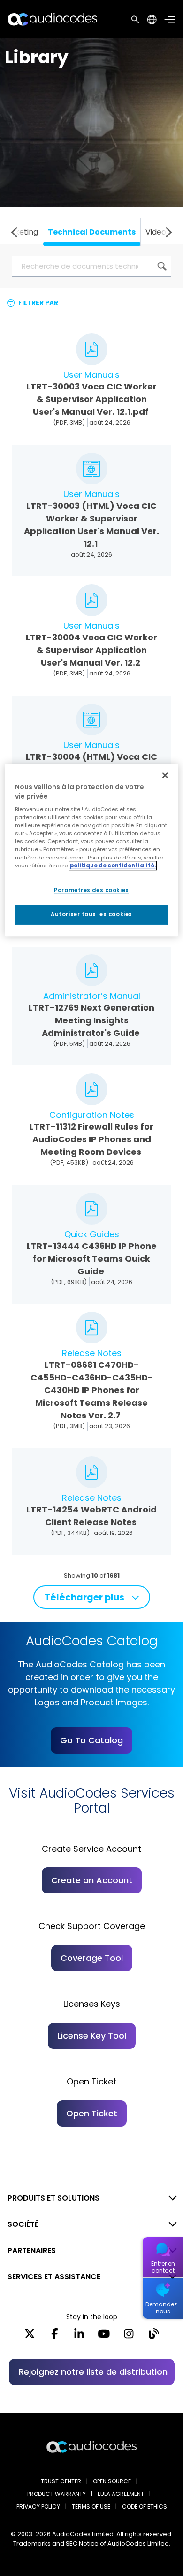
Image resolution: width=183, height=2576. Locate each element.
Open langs (152, 19)
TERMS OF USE (91, 2506)
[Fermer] (165, 775)
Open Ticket (92, 2113)
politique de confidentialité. (113, 866)
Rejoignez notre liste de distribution (93, 2372)
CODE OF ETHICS (145, 2506)
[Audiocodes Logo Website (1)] (53, 19)
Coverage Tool (92, 1958)
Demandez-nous (163, 2308)
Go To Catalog (91, 1740)
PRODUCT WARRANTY (57, 2494)
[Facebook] (55, 2337)
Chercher (135, 19)
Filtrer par (38, 303)
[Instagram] (129, 2337)
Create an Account (92, 1880)
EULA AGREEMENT (121, 2494)
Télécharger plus (84, 1597)
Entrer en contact (163, 2267)
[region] (92, 850)
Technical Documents (92, 232)
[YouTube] (104, 2337)
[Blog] (154, 2337)
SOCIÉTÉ (23, 2224)
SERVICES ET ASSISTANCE (54, 2277)
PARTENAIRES (32, 2250)
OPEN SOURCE (112, 2481)
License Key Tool (92, 2036)
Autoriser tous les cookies (91, 914)
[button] (16, 232)
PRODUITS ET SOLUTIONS (53, 2198)
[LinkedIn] (79, 2337)
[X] (30, 2337)
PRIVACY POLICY (38, 2506)
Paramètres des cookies (91, 890)
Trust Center (61, 2481)
